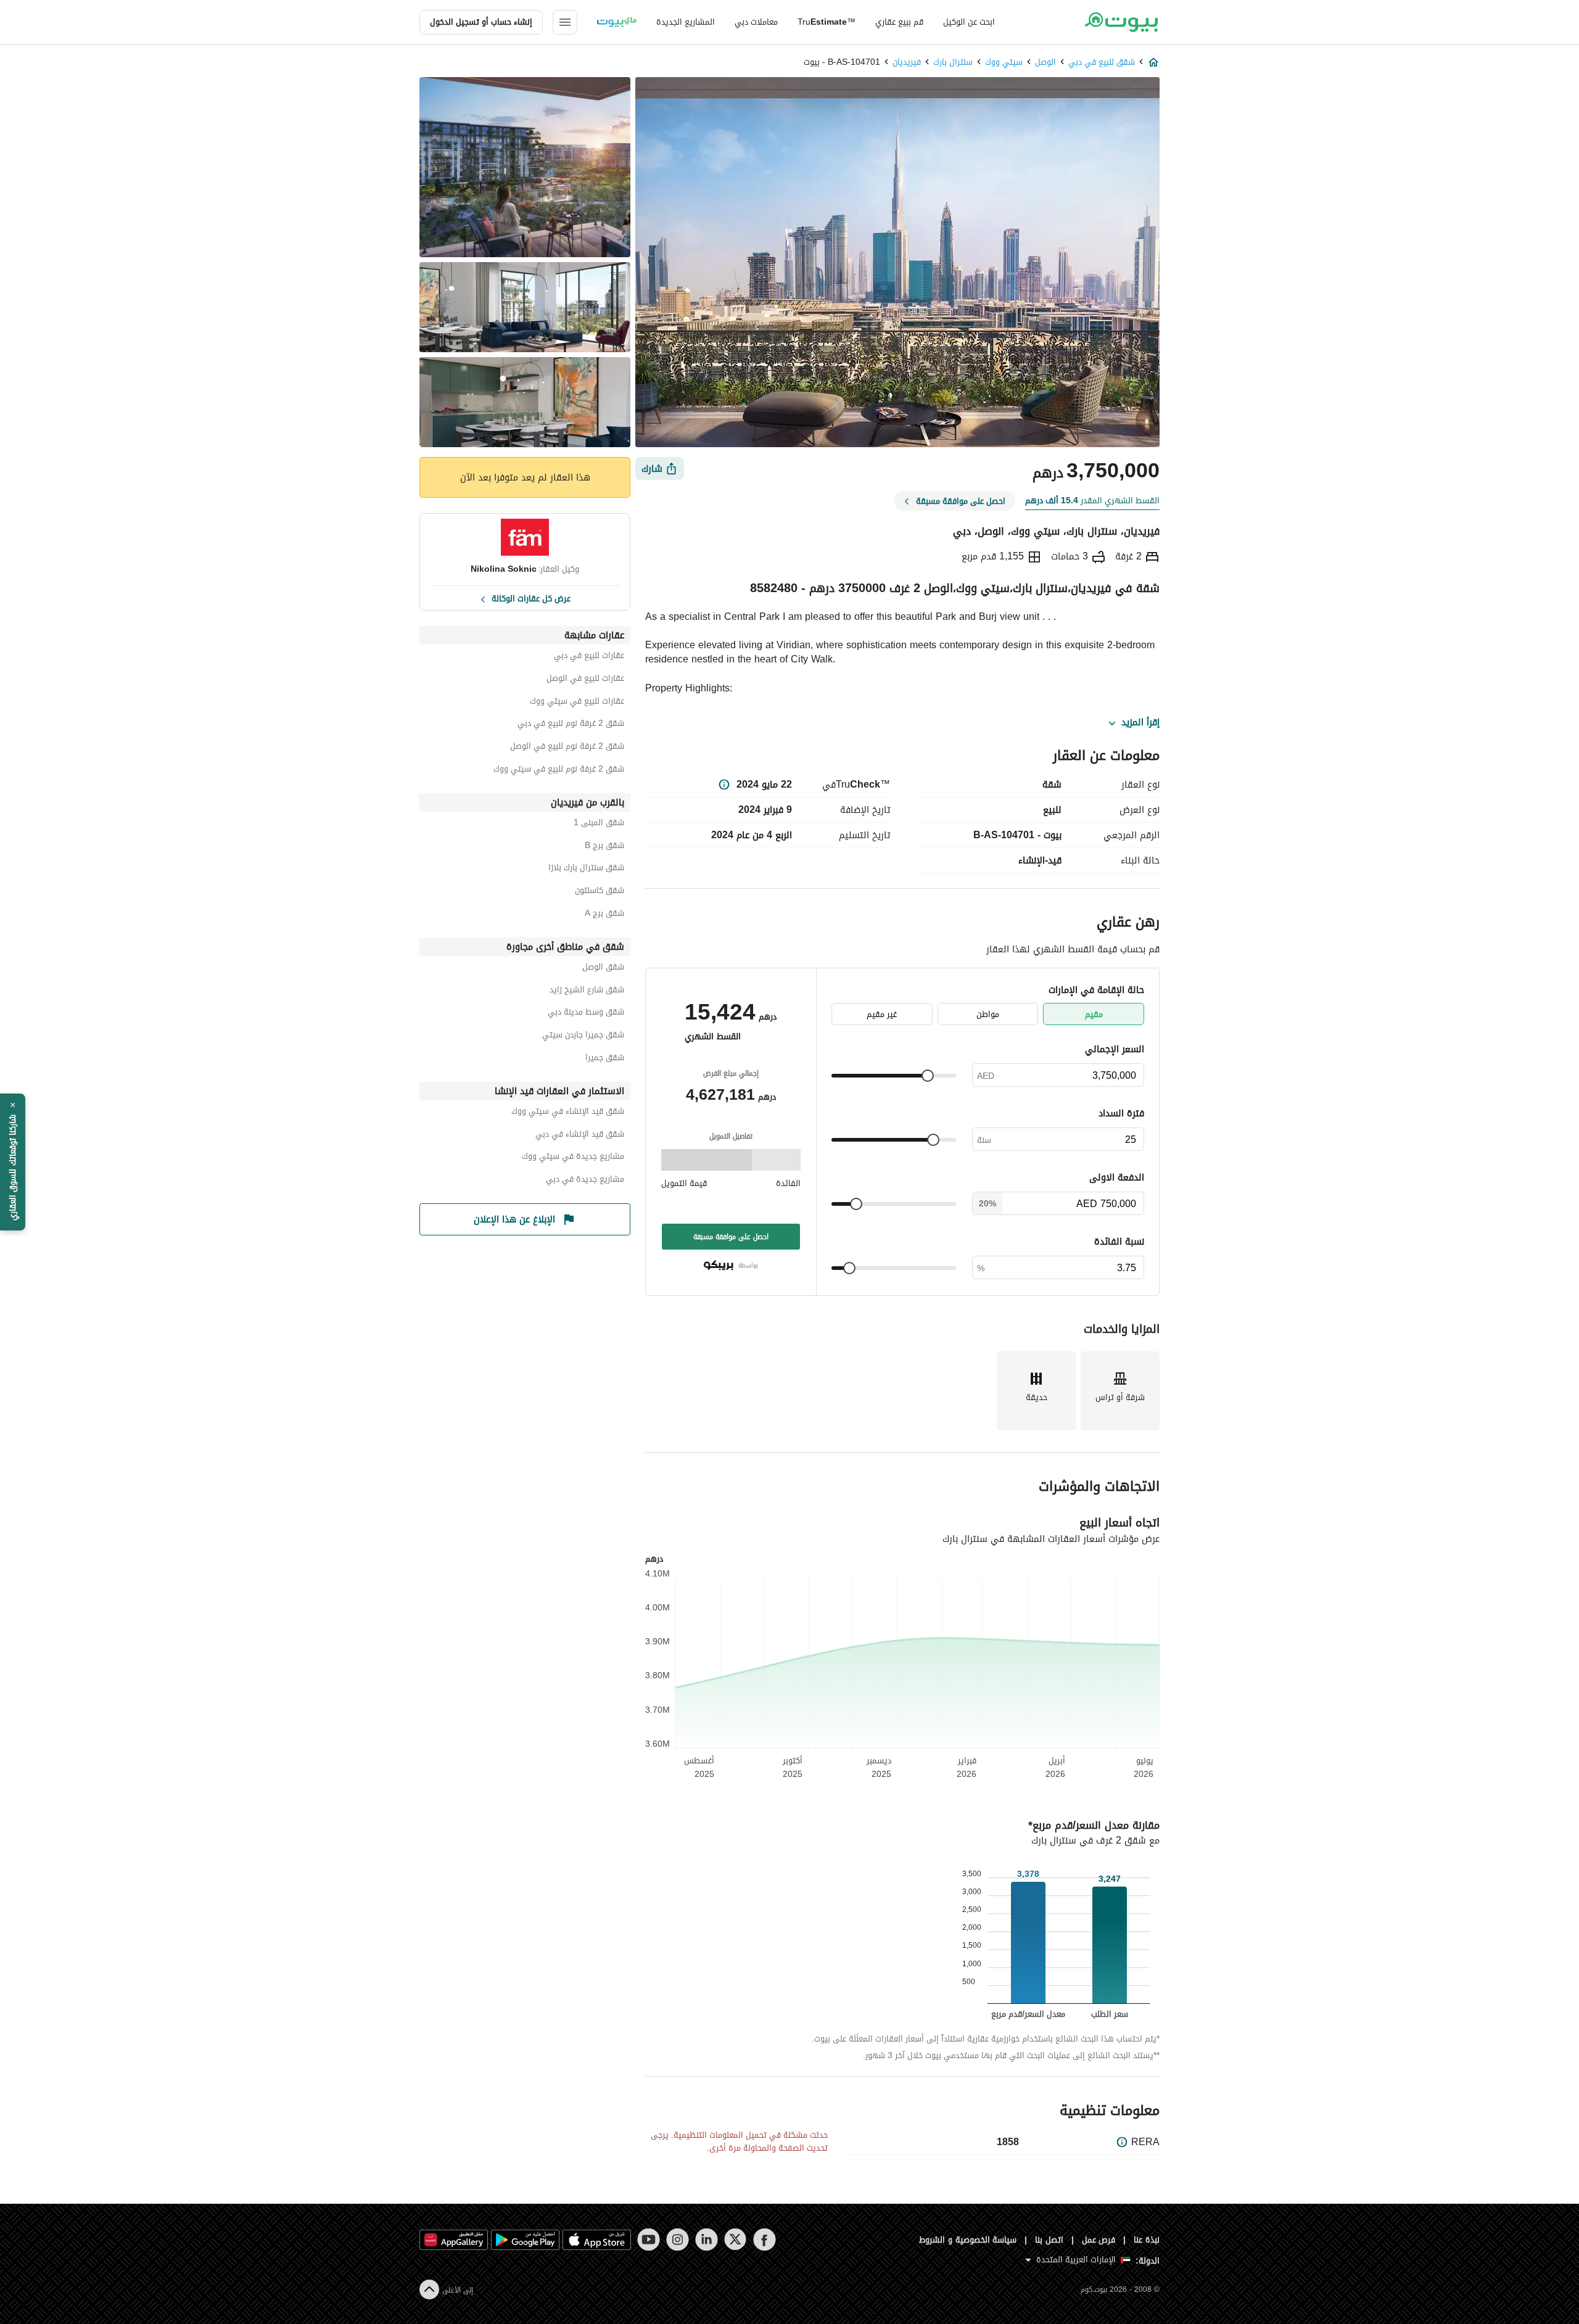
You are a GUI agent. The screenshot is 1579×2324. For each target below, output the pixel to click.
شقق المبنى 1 (599, 824)
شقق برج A (604, 915)
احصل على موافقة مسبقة (731, 1237)
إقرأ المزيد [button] (1140, 723)
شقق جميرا (605, 1059)
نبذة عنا (1147, 2240)
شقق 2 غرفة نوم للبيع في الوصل (567, 748)
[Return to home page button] (1121, 22)
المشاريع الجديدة (686, 22)
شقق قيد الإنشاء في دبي (580, 1136)
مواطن (988, 1014)
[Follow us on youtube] (649, 2240)
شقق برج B (604, 847)
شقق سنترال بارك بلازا (586, 869)
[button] (13, 1162)
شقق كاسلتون (600, 892)
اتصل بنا (1049, 2240)
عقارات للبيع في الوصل (585, 680)
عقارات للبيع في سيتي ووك (577, 703)
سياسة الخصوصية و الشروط (968, 2240)
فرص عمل (1099, 2240)
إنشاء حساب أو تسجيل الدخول (481, 22)
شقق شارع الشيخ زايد (587, 991)
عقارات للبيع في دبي (589, 657)
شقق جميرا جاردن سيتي (583, 1036)
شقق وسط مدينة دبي (586, 1014)
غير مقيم (882, 1014)
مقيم (1094, 1014)
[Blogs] (617, 22)
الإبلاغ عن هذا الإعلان (514, 1219)
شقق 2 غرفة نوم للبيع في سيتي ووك (559, 771)
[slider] (928, 1076)
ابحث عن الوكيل (969, 22)
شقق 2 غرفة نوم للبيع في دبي (571, 725)
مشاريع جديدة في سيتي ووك (573, 1158)
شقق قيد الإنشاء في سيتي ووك (568, 1113)
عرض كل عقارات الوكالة (531, 598)
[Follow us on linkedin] (707, 2240)
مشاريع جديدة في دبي (585, 1181)
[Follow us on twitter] (736, 2240)
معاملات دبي (756, 22)
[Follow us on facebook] (765, 2240)
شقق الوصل (603, 969)
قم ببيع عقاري (899, 22)
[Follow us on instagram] (678, 2240)
